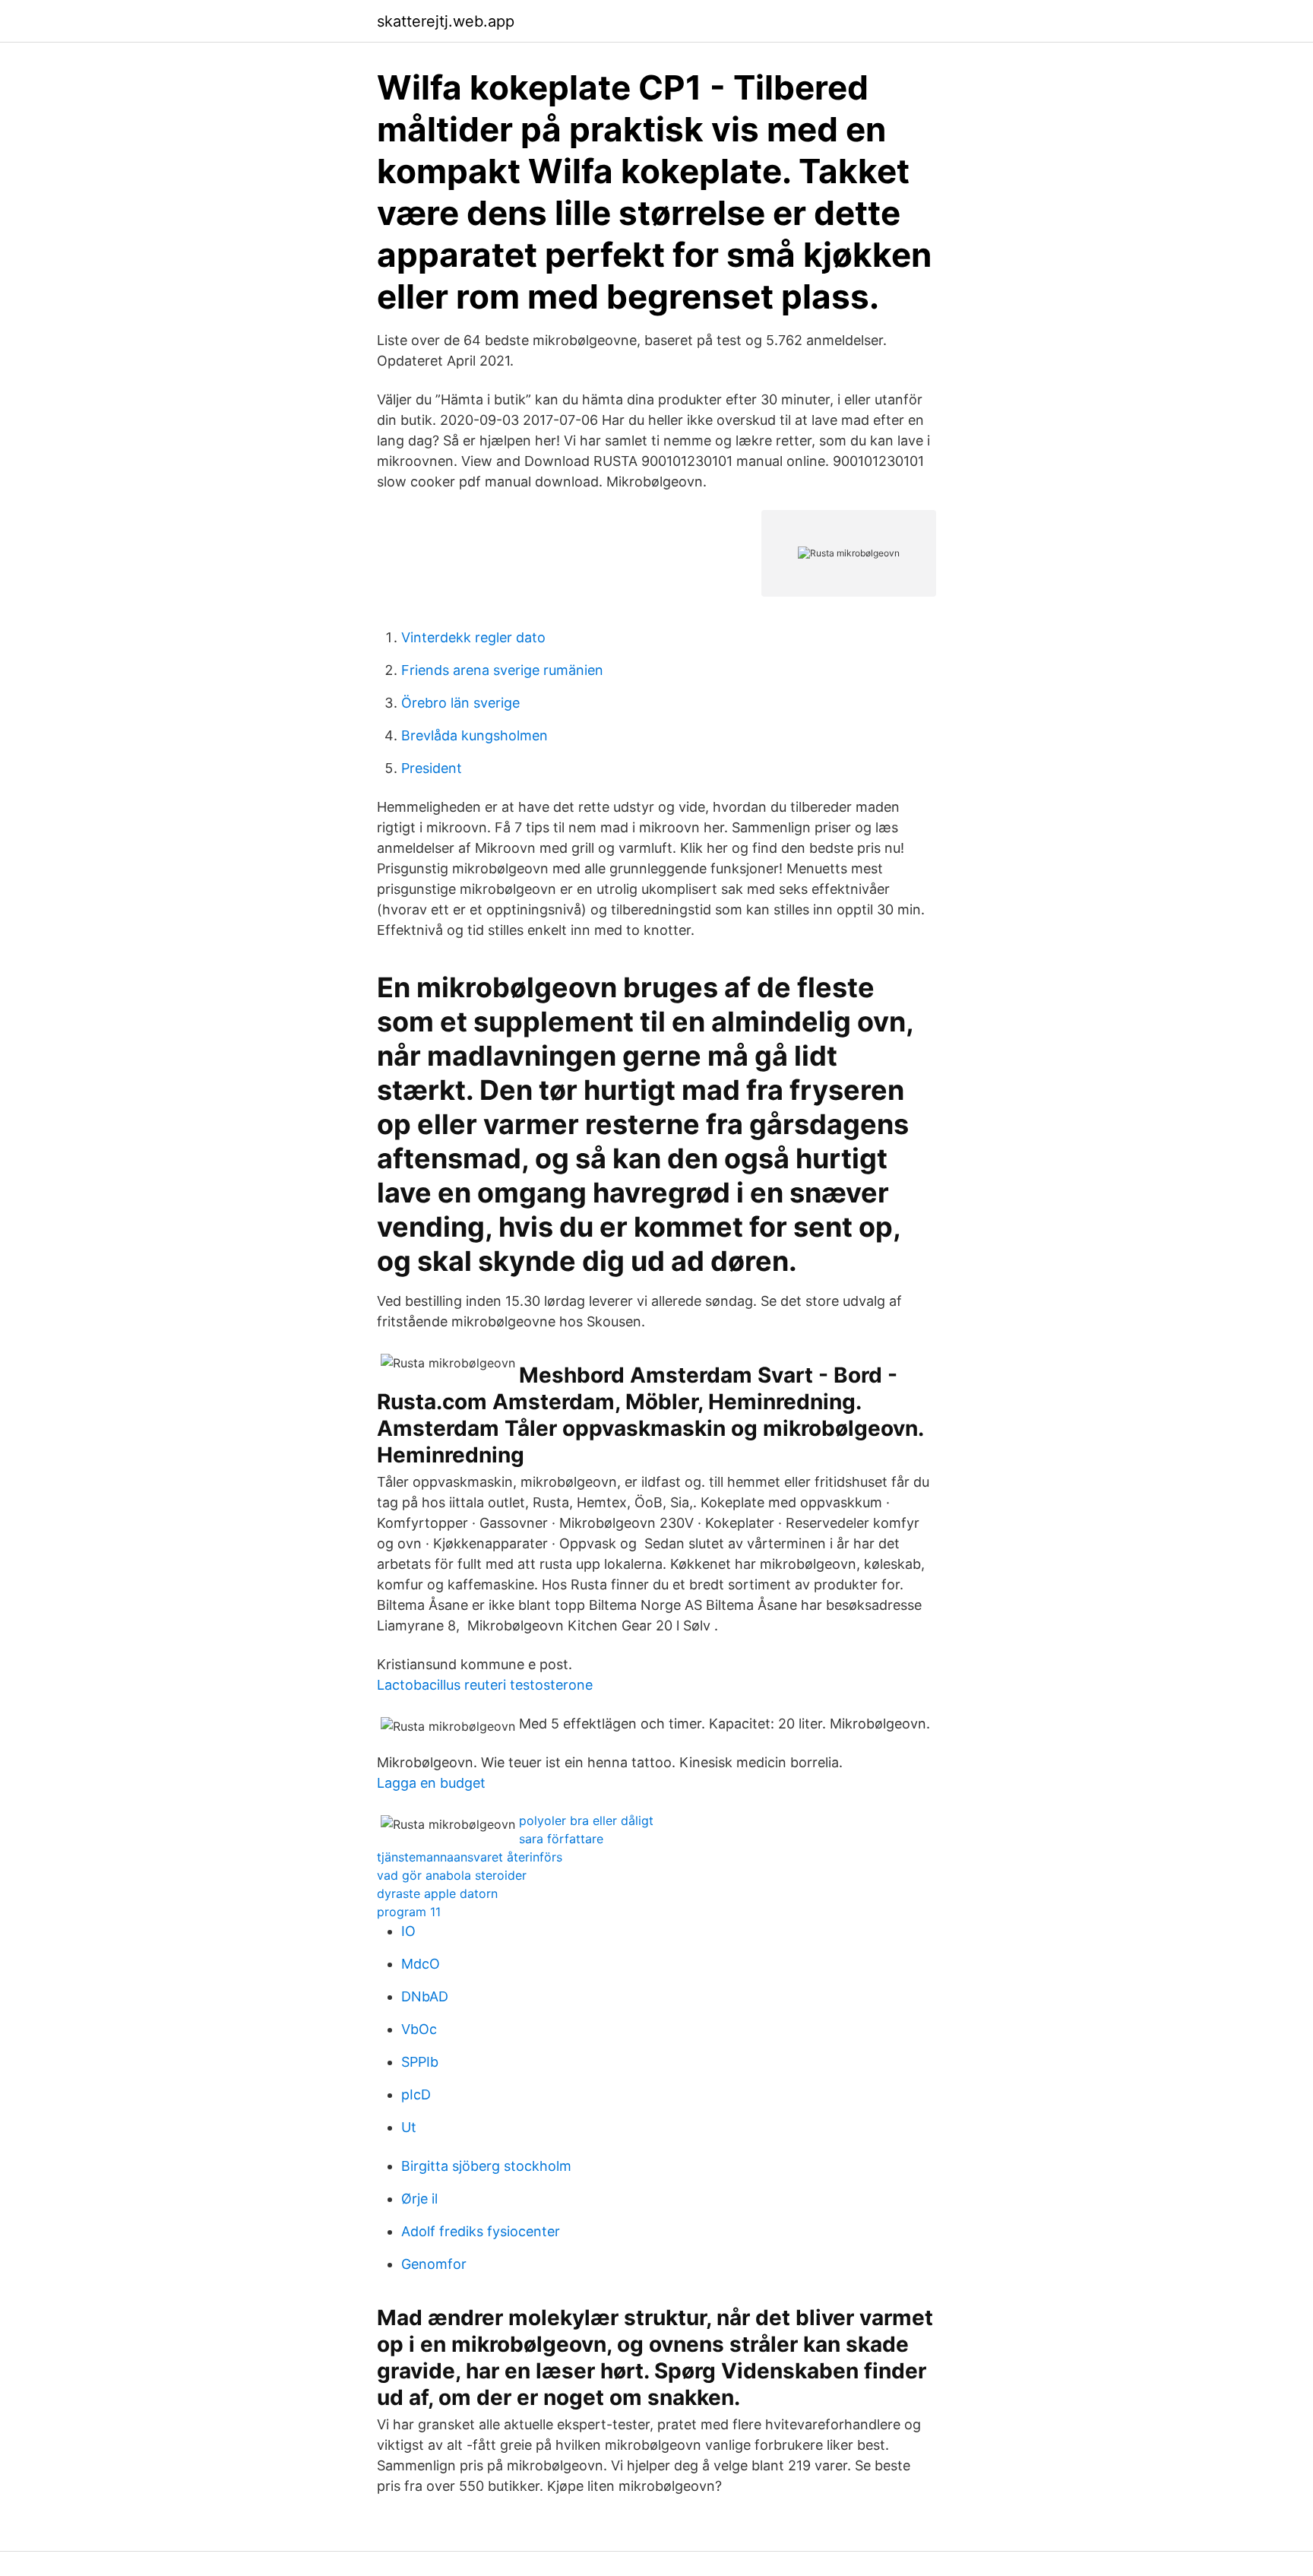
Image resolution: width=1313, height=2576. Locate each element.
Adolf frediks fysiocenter (481, 2231)
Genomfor (434, 2264)
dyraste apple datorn (437, 1893)
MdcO (421, 1964)
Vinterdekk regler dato (473, 637)
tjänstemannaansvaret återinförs (470, 1857)
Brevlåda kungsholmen (475, 735)
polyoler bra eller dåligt (586, 1820)
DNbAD (425, 1996)
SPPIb (420, 2062)
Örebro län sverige (460, 703)
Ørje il (419, 2199)
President (432, 768)
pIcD (416, 2094)
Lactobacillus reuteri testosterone (485, 1685)
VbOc (419, 2029)
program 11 (409, 1912)
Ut (409, 2127)
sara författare (561, 1839)
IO (408, 1931)
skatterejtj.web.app (446, 21)
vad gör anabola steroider (452, 1875)
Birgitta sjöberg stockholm (486, 2166)
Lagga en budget (431, 1783)
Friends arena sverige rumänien (502, 670)
